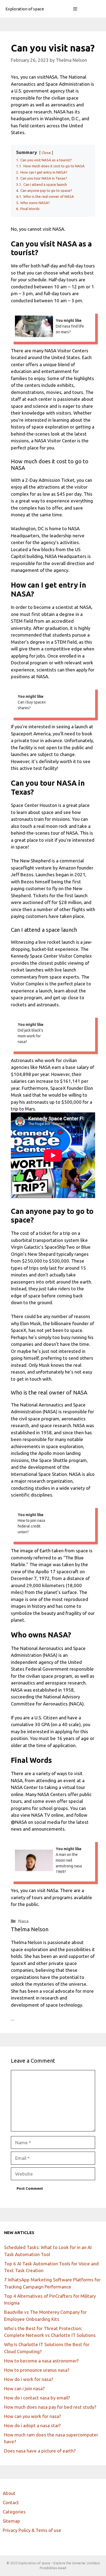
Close (46, 153)
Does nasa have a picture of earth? (40, 2451)
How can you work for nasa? (32, 2416)
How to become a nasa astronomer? (41, 2361)
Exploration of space (25, 9)
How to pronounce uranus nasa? (37, 2370)
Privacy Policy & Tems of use (32, 2530)
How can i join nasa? (24, 2388)
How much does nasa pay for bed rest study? (50, 2407)
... (13, 2019)
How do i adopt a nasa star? (32, 2425)
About (9, 2493)
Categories (14, 2512)
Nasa (23, 1921)
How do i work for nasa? (29, 2379)
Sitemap (11, 2521)
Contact (11, 2502)
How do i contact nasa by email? (37, 2398)
